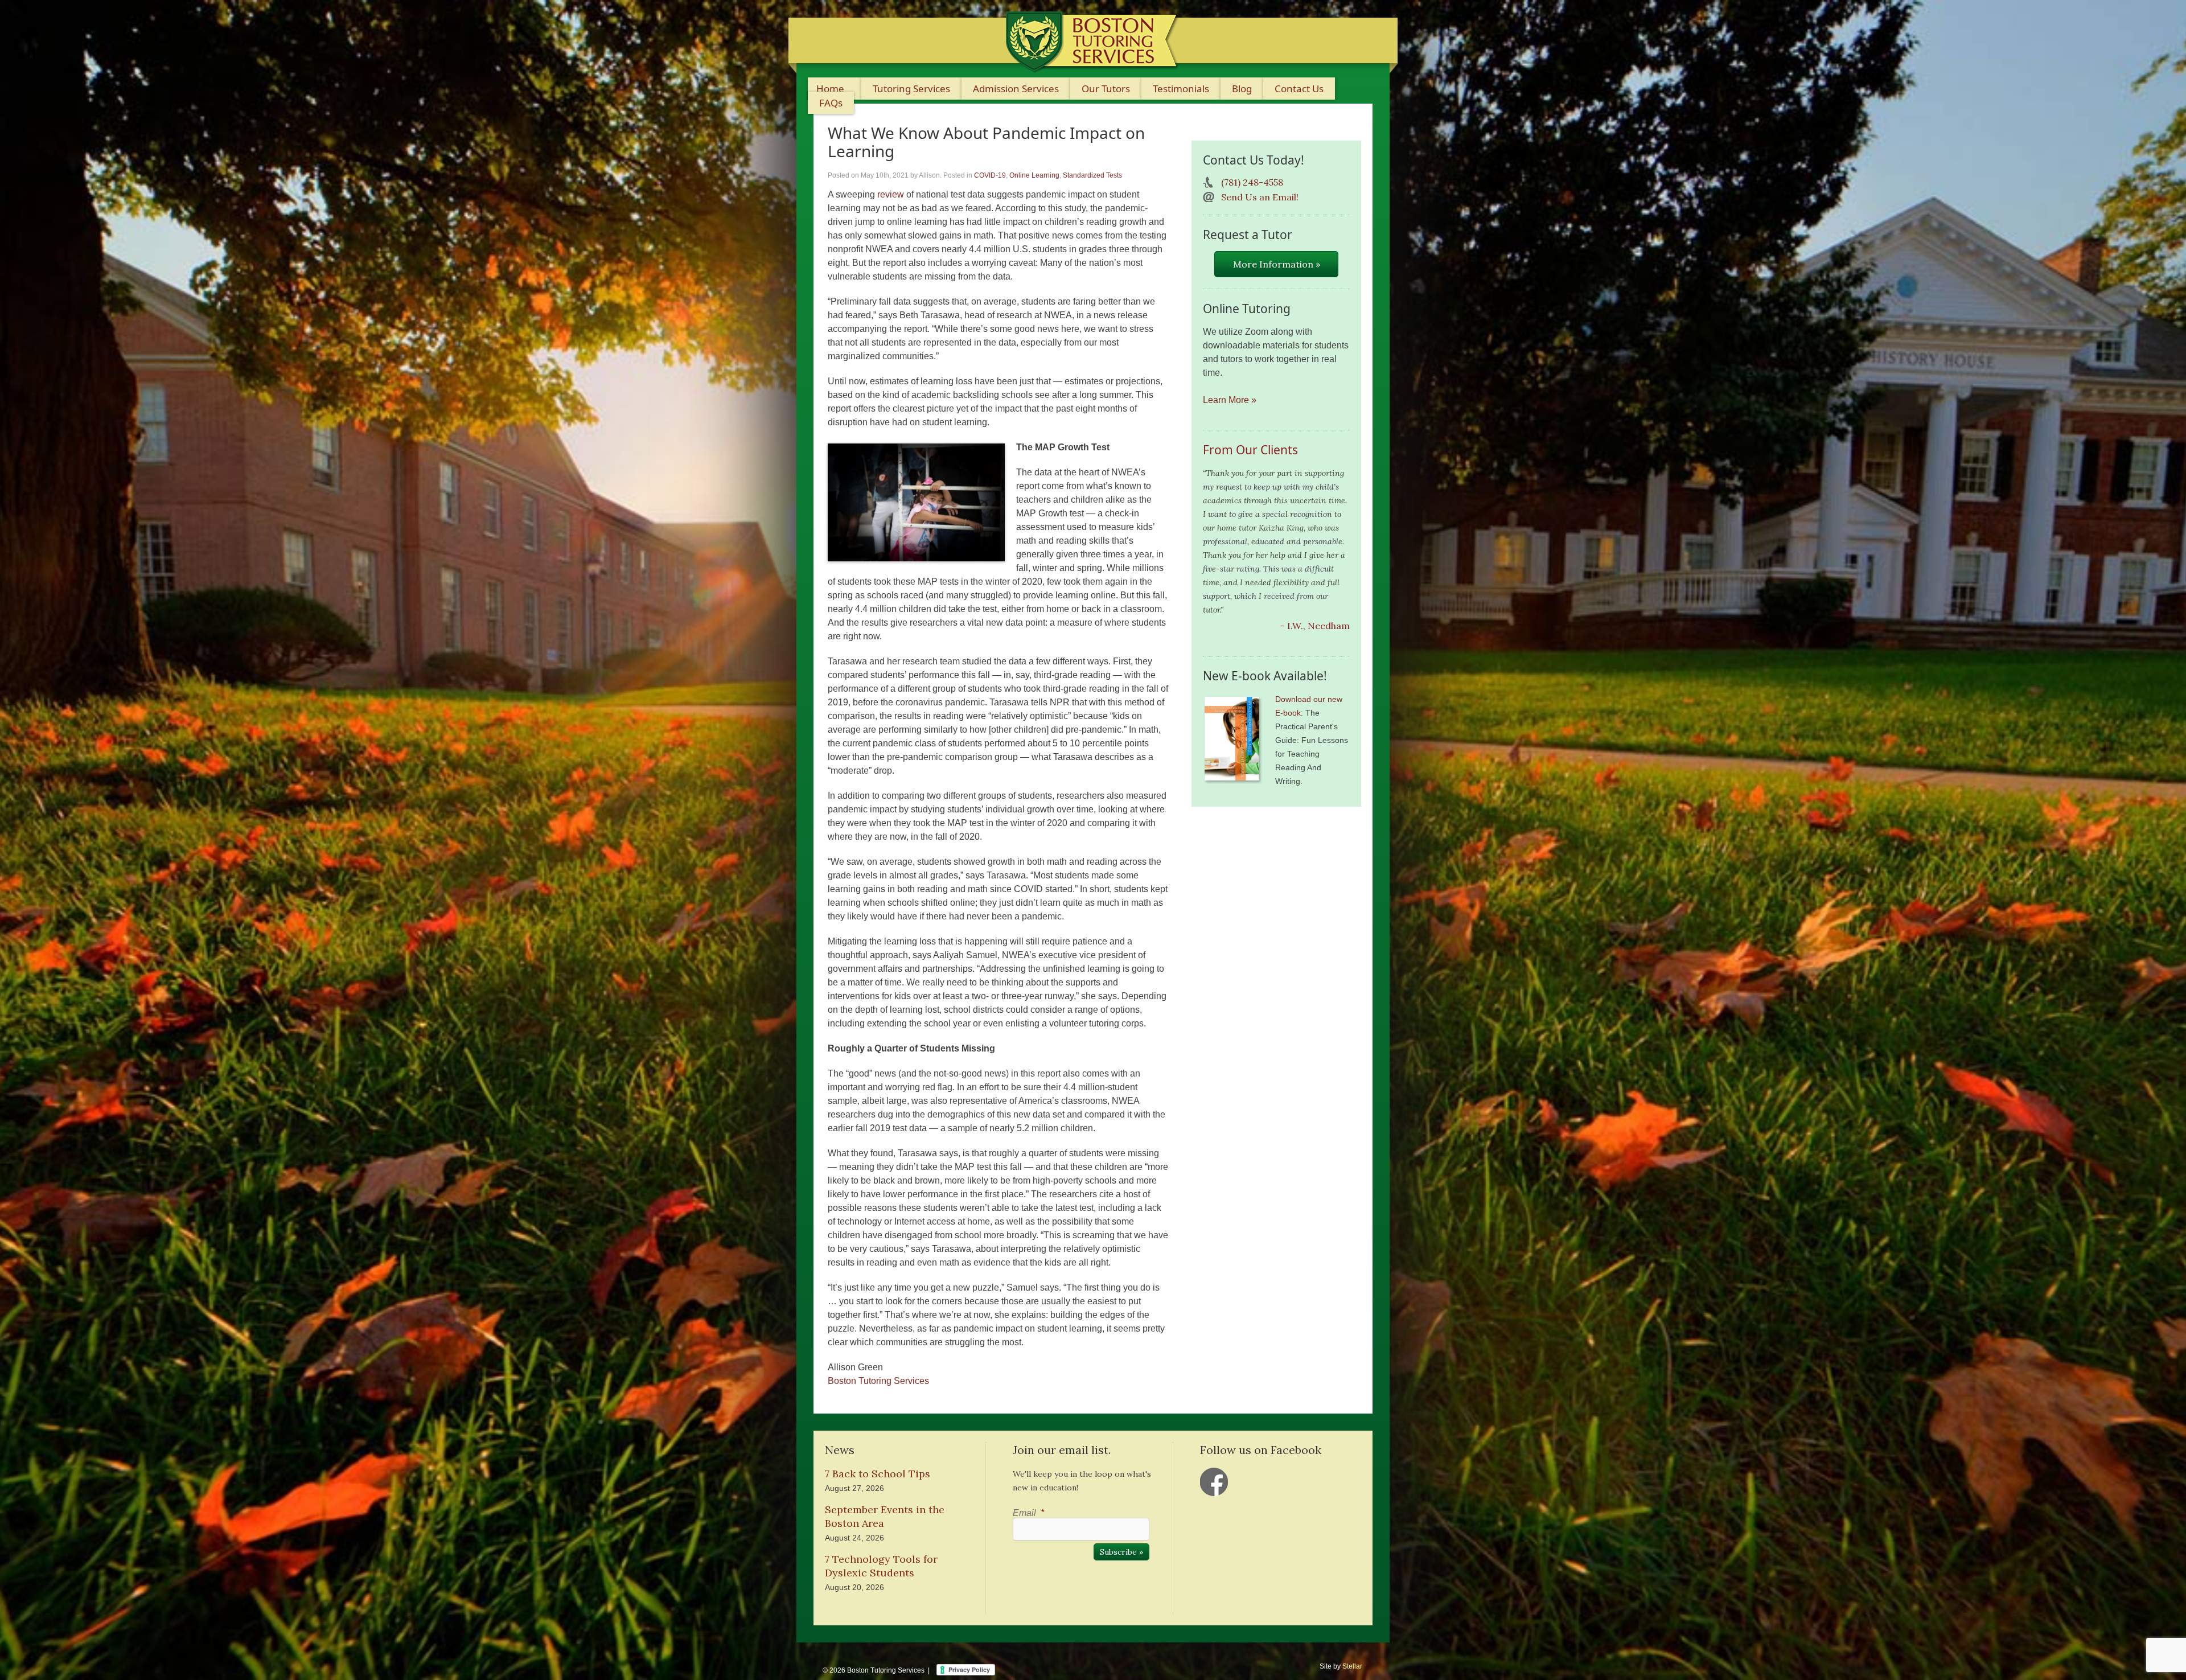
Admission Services (1016, 89)
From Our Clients (1250, 450)
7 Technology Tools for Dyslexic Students (881, 1566)
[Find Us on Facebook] (1214, 1482)
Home (830, 89)
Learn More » (1230, 400)
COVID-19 (990, 175)
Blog (1242, 89)
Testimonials (1181, 89)
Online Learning (1034, 175)
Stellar (1352, 1666)
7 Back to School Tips (878, 1474)
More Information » (1277, 264)
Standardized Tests (1092, 175)
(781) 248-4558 (1252, 182)
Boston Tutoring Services (878, 1381)
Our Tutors (1106, 89)
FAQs (831, 103)
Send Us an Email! (1260, 197)
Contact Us (1299, 89)
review (891, 194)
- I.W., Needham (1315, 626)
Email (1028, 1513)
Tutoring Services (911, 89)
